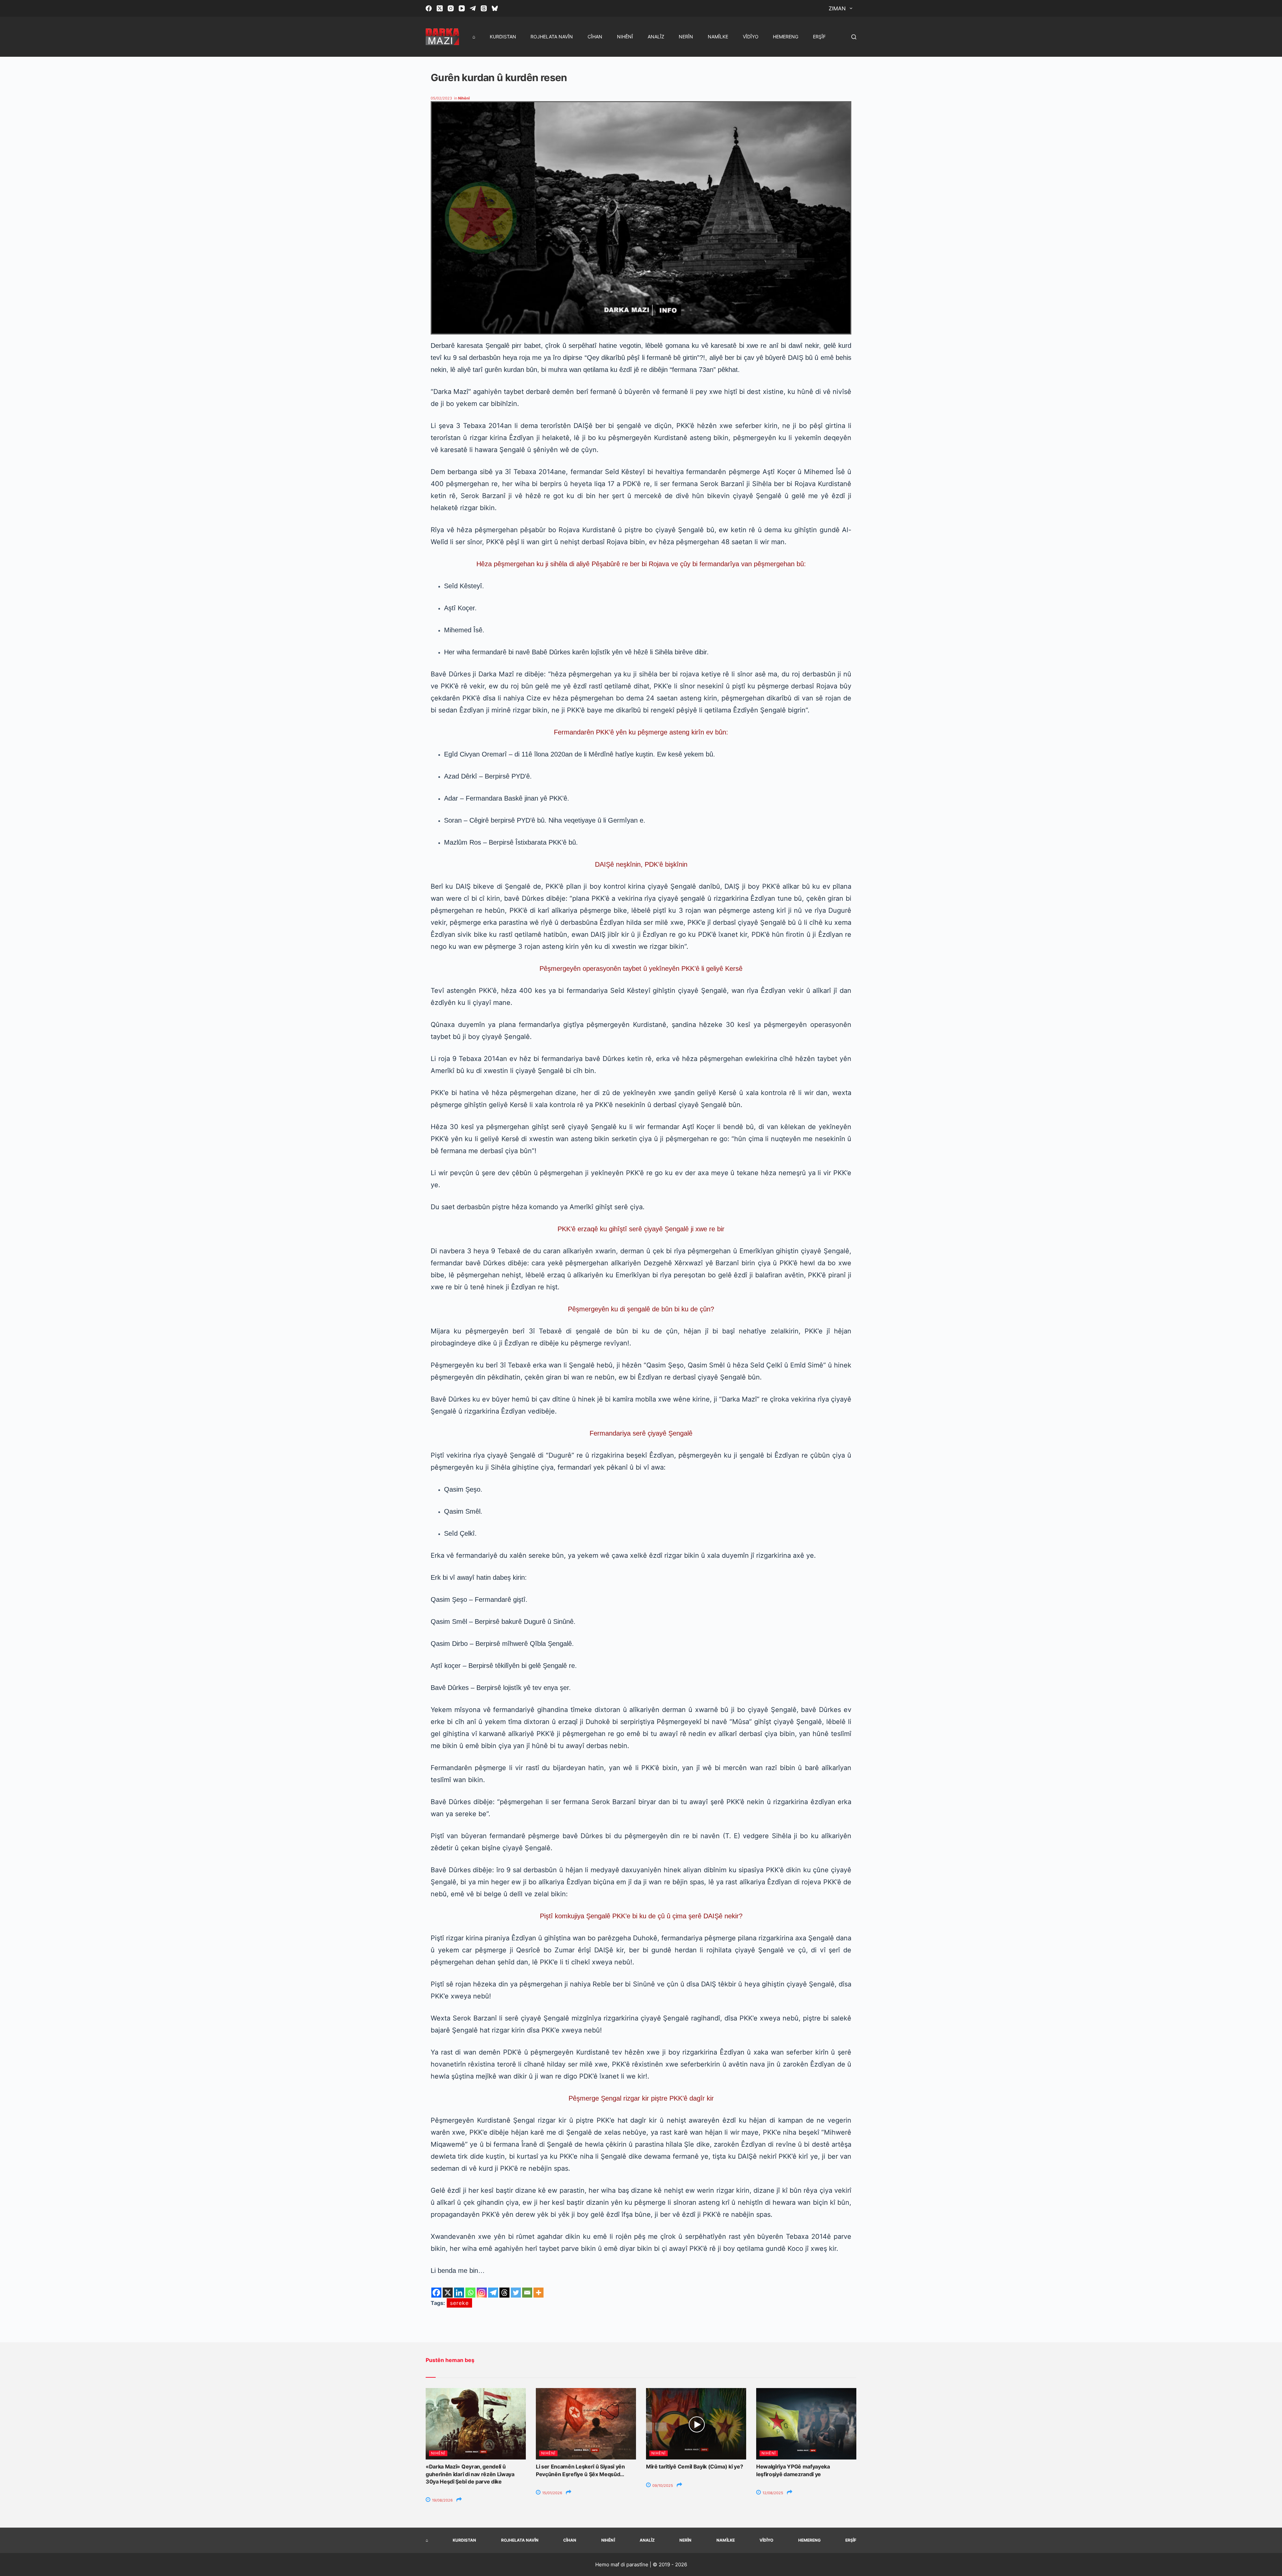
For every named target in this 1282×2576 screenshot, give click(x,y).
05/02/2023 (441, 98)
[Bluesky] (495, 8)
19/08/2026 (442, 2500)
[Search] (854, 37)
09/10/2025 (662, 2486)
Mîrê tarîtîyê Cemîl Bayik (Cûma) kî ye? (695, 2466)
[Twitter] (516, 2293)
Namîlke (718, 37)
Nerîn (686, 37)
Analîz (656, 37)
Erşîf (819, 37)
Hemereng (786, 37)
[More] (539, 2293)
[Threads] (484, 8)
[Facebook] (429, 8)
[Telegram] (473, 8)
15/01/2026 (552, 2493)
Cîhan (595, 37)
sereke (459, 2303)
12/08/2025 (772, 2493)
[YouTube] (462, 8)
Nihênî (625, 37)
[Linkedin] (459, 2293)
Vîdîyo (751, 37)
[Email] (527, 2293)
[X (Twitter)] (440, 8)
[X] (448, 2293)
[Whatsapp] (470, 2293)
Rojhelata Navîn (552, 37)
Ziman (837, 8)
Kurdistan (503, 37)
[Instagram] (451, 8)
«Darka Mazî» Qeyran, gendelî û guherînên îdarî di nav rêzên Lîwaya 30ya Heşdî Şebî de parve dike (470, 2474)
